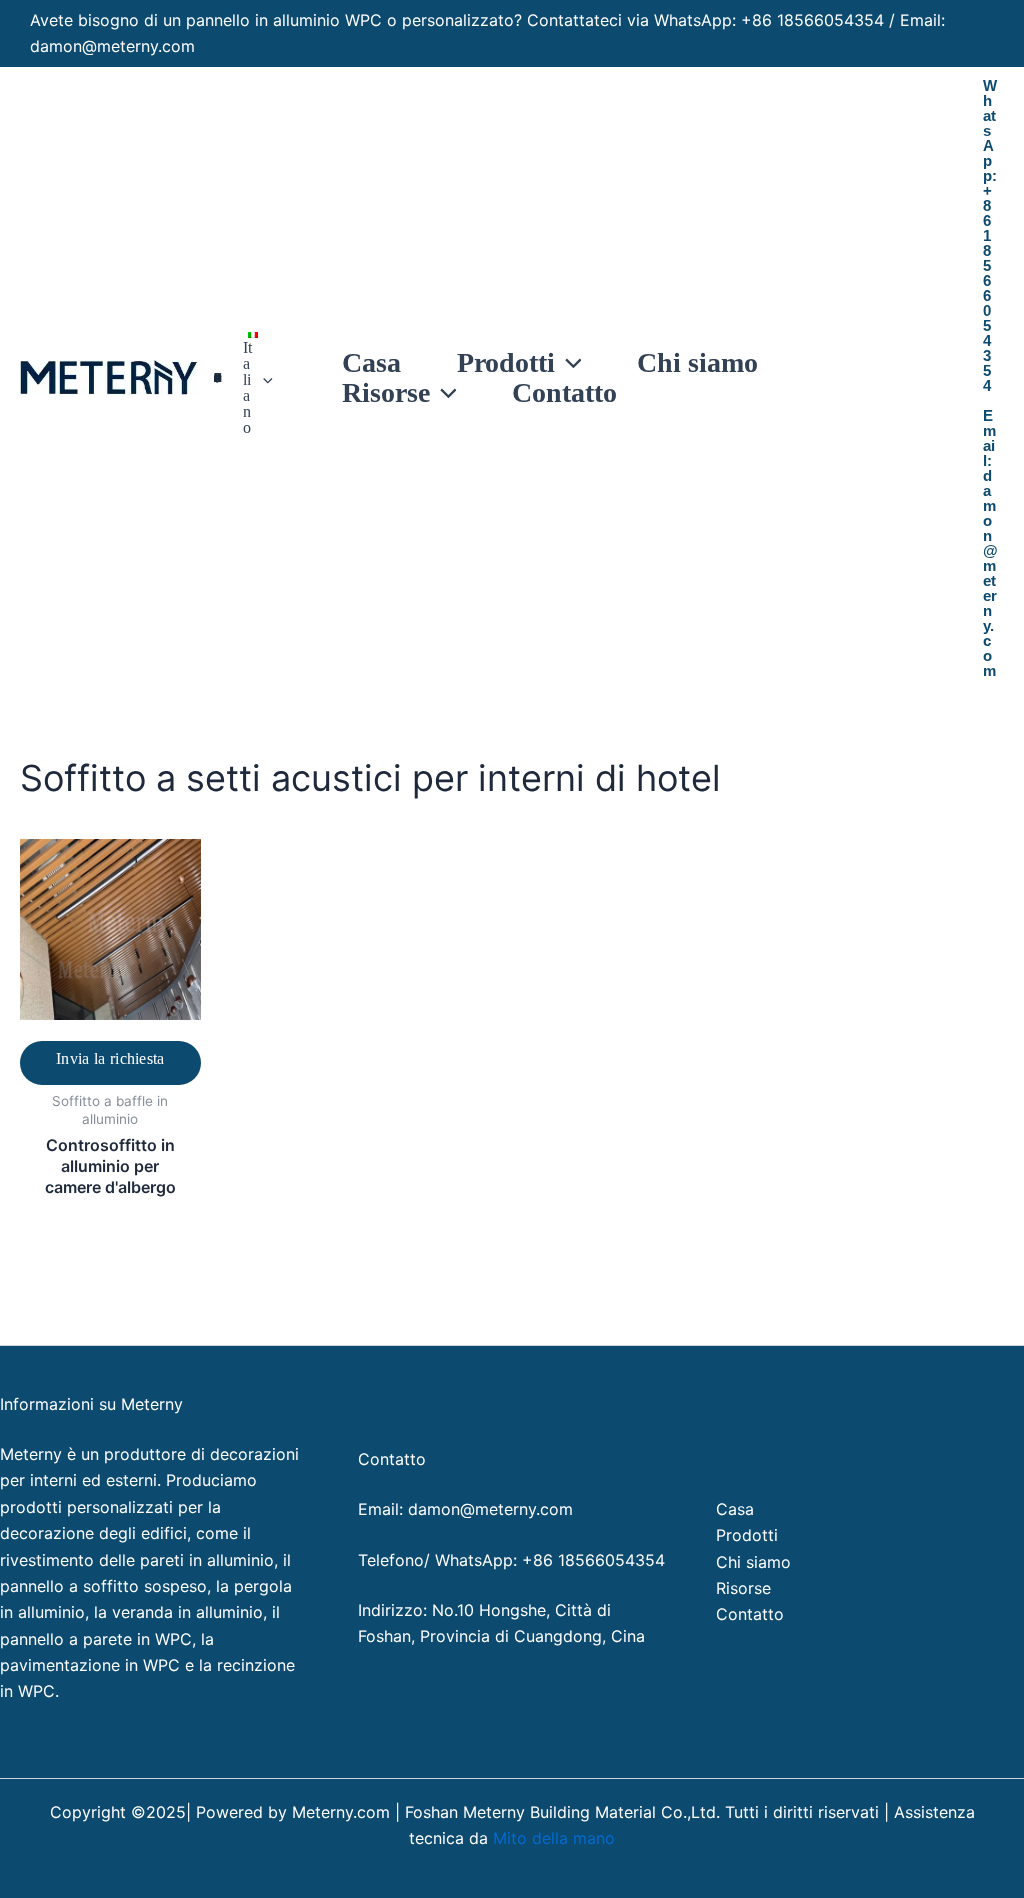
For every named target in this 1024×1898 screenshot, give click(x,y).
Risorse (743, 1588)
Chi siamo (753, 1562)
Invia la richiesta (110, 1058)
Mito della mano (554, 1838)
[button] (263, 380)
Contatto (750, 1614)
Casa (735, 1509)
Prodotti (747, 1535)
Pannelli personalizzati (218, 377)
